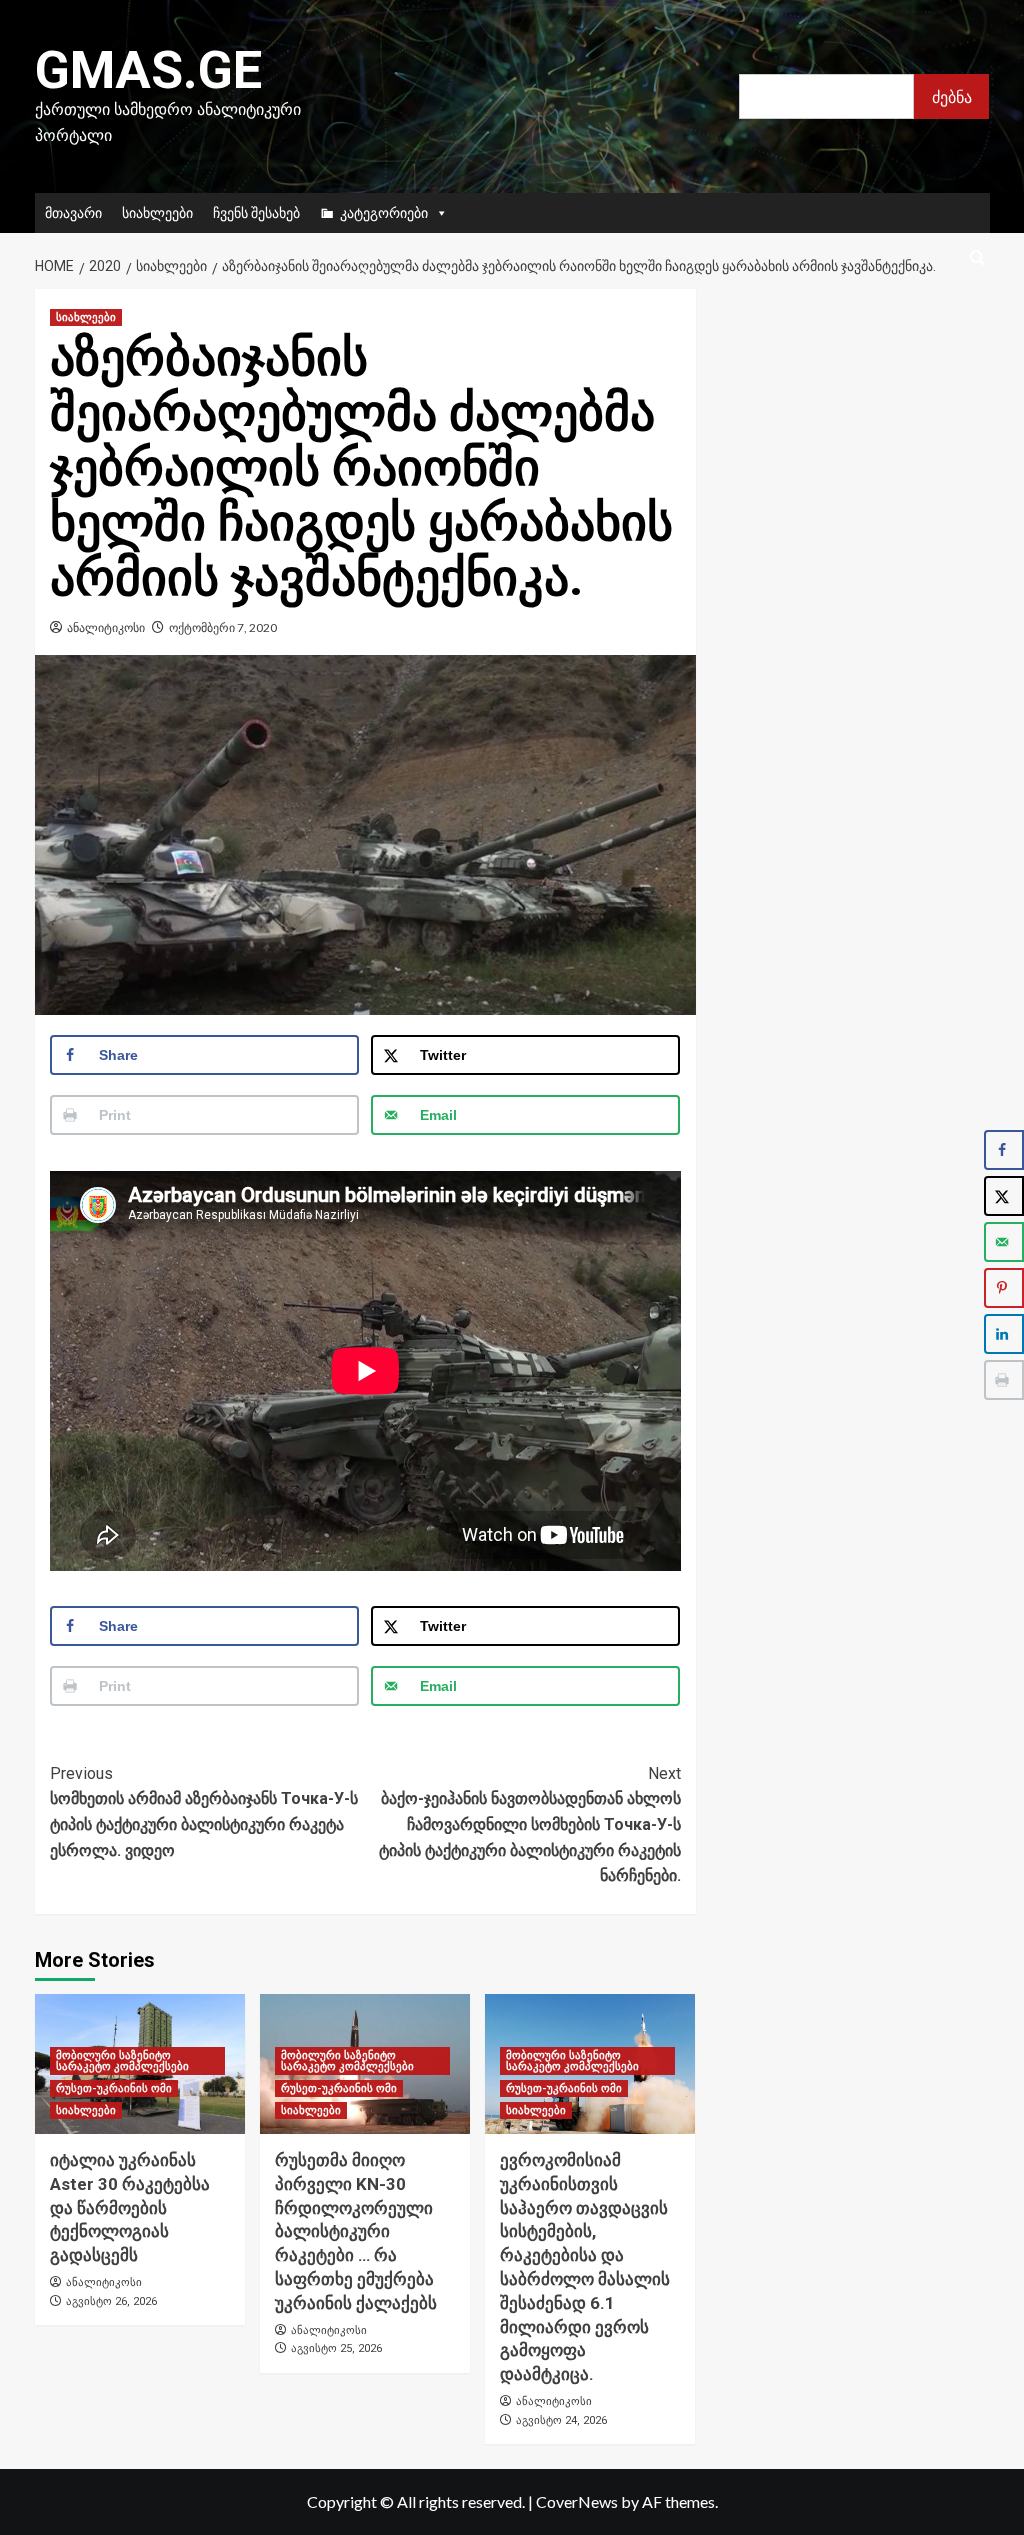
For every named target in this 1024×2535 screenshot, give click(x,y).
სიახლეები (157, 212)
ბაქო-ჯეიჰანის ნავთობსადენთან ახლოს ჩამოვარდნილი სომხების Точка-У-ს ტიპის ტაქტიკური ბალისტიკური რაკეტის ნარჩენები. (530, 1824)
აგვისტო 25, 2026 (336, 2348)
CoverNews (577, 2501)
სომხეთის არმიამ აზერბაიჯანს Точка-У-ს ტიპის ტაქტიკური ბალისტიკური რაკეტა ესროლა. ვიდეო (204, 1812)
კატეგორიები (384, 212)
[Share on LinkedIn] (1004, 1334)
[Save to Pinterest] (1004, 1288)
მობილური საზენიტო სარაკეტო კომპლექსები (122, 2061)
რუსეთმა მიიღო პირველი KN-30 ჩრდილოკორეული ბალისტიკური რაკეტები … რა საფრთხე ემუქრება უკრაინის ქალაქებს (356, 2231)
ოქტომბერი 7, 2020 (223, 627)
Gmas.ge (148, 70)
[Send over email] (1004, 1242)
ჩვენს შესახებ (256, 212)
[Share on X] (1004, 1196)
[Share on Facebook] (1004, 1150)
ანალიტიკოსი (106, 627)
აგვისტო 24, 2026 (561, 2420)
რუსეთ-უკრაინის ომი (114, 2088)
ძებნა (952, 96)
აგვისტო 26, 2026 (111, 2301)
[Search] (977, 258)
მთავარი (73, 212)
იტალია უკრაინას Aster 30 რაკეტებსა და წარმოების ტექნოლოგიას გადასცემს (130, 2207)
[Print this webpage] (1004, 1380)
